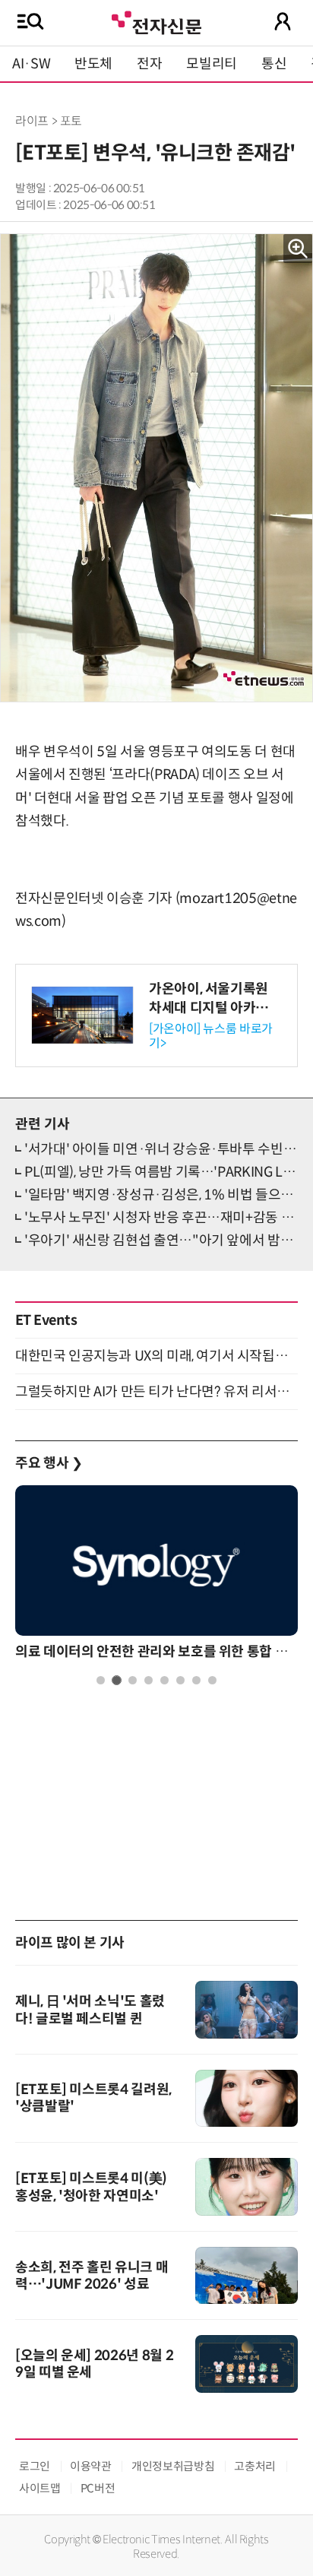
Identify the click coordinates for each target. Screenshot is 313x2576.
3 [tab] (133, 1680)
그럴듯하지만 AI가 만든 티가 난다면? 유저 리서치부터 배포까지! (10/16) (156, 1392)
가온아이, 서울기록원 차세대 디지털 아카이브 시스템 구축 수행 (215, 1008)
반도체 (93, 64)
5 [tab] (164, 1680)
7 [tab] (196, 1680)
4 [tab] (149, 1680)
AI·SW (31, 64)
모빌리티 (212, 64)
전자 (149, 64)
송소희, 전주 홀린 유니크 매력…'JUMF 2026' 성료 (92, 2276)
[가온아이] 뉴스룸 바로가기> (211, 1036)
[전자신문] (156, 21)
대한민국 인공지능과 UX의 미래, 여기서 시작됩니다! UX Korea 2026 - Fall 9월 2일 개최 (156, 1356)
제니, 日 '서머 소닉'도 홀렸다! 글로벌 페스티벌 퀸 (90, 2010)
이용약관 (91, 2466)
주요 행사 (49, 1463)
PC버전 (98, 2488)
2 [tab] (117, 1680)
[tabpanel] (156, 1576)
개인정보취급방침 (173, 2466)
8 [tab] (212, 1680)
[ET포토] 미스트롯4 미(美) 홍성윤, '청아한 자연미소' (91, 2187)
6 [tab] (180, 1680)
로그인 (35, 2466)
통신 (274, 64)
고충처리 (255, 2466)
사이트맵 (40, 2488)
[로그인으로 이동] (283, 21)
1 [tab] (101, 1680)
